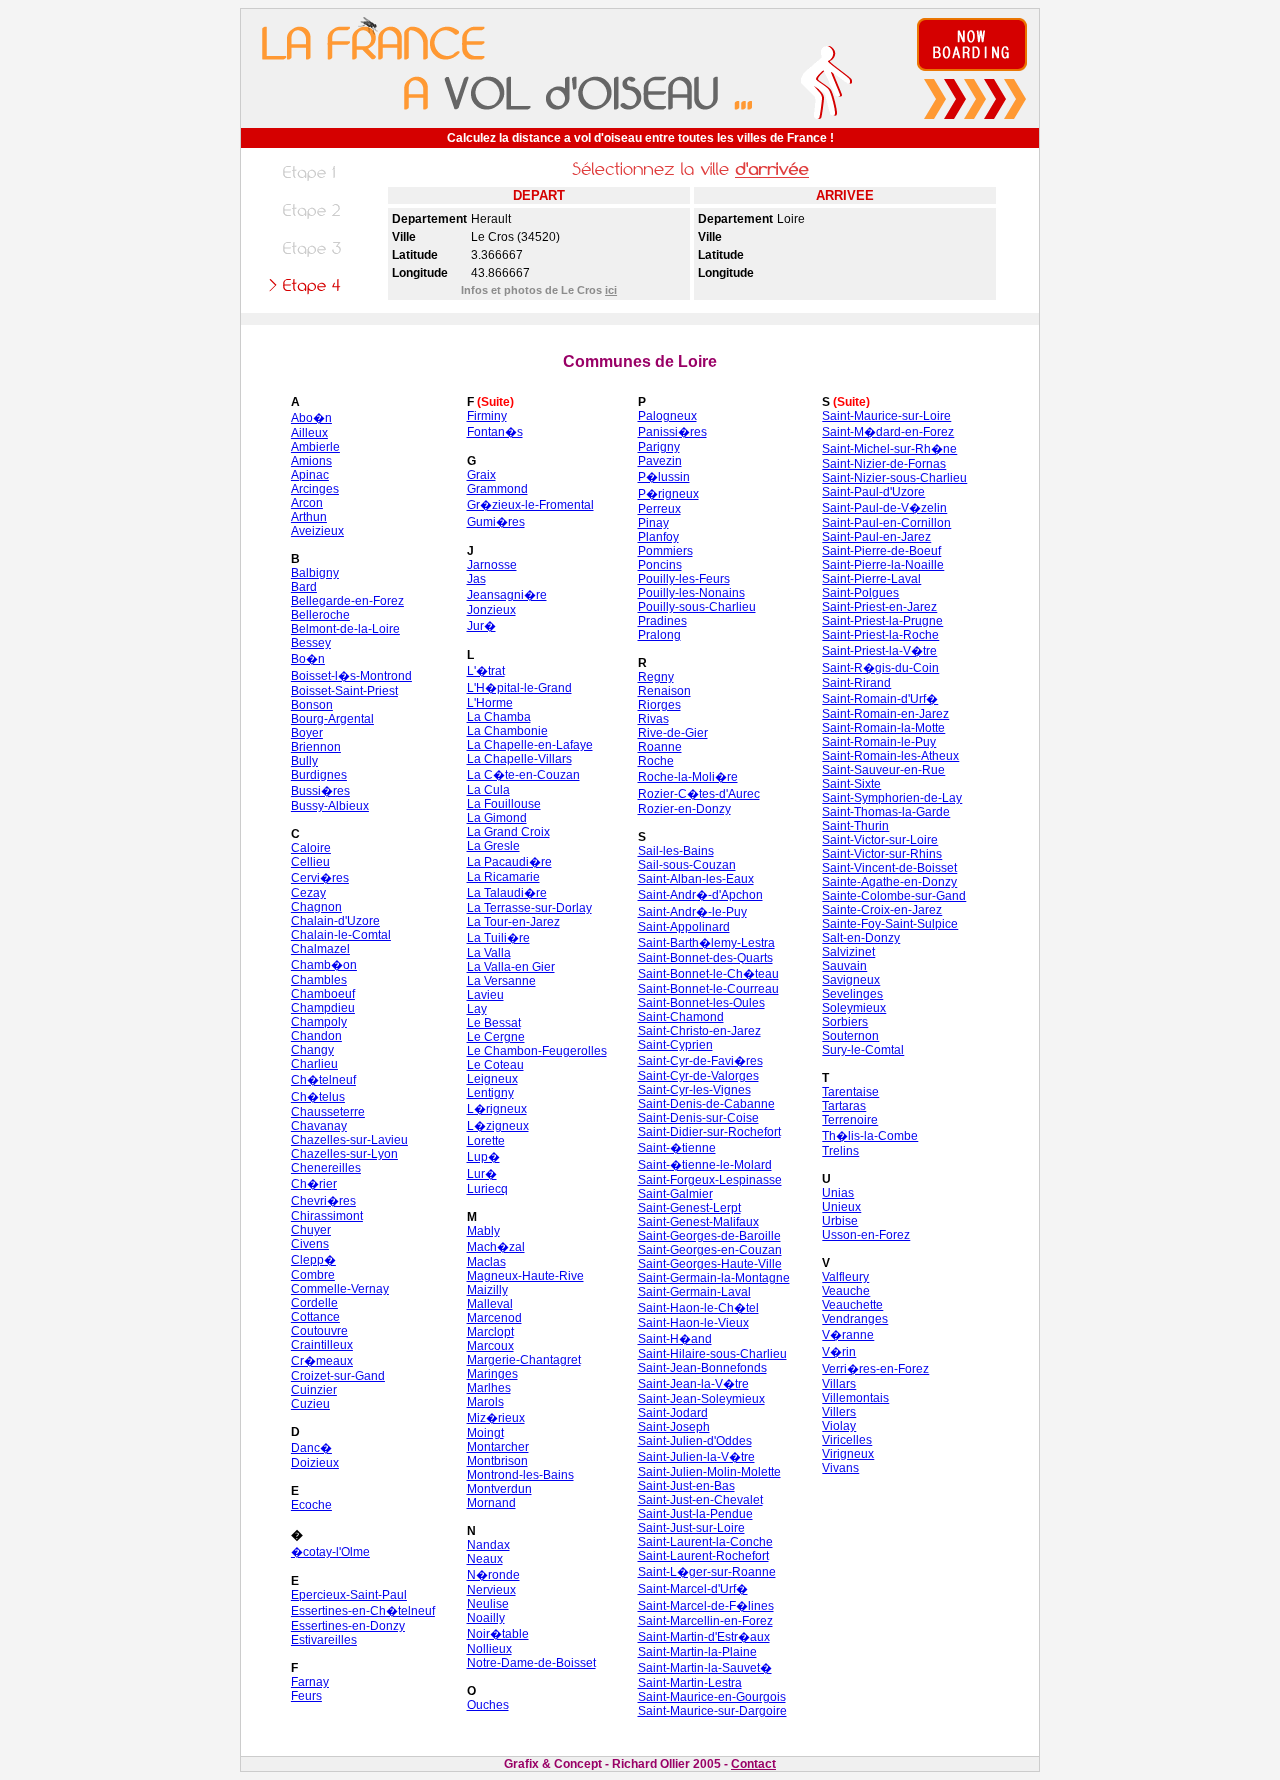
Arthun (309, 517)
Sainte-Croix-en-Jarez (882, 910)
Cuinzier (314, 1390)
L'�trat (486, 671)
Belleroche (320, 615)
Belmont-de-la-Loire (345, 629)
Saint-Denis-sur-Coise (698, 1118)
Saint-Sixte (851, 784)
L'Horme (490, 703)
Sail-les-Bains (676, 851)
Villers (839, 1412)
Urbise (840, 1221)
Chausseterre (328, 1112)
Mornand (491, 1503)
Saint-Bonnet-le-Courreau (708, 989)
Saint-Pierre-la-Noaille (883, 565)
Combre (313, 1275)
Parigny (659, 447)
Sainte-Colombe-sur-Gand (894, 896)
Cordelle (314, 1303)
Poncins (660, 565)
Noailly (486, 1618)
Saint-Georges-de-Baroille (709, 1236)
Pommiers (665, 551)
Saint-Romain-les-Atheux (890, 756)
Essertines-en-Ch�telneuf (363, 1611)
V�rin (839, 1352)
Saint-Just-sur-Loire (691, 1528)
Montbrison (497, 1461)
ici (611, 290)
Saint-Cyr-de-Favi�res (700, 1061)
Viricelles (847, 1440)
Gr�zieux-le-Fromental (530, 505)
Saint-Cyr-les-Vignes (694, 1090)
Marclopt (490, 1332)
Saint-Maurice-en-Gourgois (712, 1697)
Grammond (497, 489)
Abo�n (311, 418)
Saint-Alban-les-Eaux (696, 879)
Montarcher (498, 1447)
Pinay (653, 523)
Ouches (488, 1705)
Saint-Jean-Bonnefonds (702, 1368)
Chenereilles (326, 1168)
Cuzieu (310, 1404)
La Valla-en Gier (511, 967)
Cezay (308, 893)
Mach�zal (496, 1247)
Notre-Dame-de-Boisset (531, 1663)
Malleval (490, 1304)
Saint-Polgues (860, 593)
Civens (310, 1244)
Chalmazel (320, 949)
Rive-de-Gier (673, 733)
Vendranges (855, 1319)
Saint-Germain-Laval (694, 1292)
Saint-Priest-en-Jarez (879, 607)
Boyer (307, 733)
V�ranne (848, 1335)
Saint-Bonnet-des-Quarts (705, 958)
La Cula (488, 790)
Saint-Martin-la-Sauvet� (705, 1668)
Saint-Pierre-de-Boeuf (881, 551)
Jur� (481, 626)
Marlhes (489, 1388)
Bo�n (308, 659)
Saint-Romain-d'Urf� (880, 699)
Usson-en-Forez (866, 1235)
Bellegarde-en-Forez (347, 601)
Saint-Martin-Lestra (690, 1683)
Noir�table (498, 1634)
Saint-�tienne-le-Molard (705, 1165)
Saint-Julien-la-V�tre (696, 1457)
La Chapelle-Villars (519, 759)
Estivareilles (324, 1640)
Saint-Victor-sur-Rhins (882, 854)
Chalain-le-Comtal (341, 935)
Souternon (850, 1036)
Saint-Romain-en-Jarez (885, 714)
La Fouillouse (504, 804)
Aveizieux (317, 531)
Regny (656, 677)
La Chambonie (507, 731)
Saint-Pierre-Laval (871, 579)
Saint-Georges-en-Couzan (710, 1250)
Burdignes (319, 775)
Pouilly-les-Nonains (691, 593)
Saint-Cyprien (675, 1045)
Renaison (664, 691)
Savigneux (851, 980)
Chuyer (311, 1230)
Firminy (487, 416)
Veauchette (852, 1305)
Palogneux (667, 416)
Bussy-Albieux (330, 806)
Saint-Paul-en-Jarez (876, 537)
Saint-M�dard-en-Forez (888, 432)
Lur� (482, 1174)
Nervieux (491, 1590)
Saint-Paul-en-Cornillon (886, 523)
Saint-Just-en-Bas (686, 1486)
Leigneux (492, 1079)
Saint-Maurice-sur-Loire (886, 416)
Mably (483, 1231)
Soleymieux (854, 1008)
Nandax (488, 1545)
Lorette (486, 1141)
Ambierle (315, 447)
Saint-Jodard (673, 1413)
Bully (304, 761)
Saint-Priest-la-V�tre (879, 651)
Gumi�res (496, 522)
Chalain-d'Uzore (335, 921)
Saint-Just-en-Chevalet (700, 1500)
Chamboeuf (323, 994)
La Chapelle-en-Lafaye (530, 745)
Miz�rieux (496, 1418)
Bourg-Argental (332, 719)
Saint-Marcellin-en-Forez (705, 1621)
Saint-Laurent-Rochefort (703, 1556)
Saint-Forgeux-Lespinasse (710, 1180)
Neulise (488, 1604)
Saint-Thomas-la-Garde (886, 812)
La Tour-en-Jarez (513, 922)
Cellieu (310, 862)
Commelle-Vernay (340, 1289)
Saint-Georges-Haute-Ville (710, 1264)
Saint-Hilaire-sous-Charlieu (712, 1354)
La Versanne (501, 981)
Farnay (310, 1682)
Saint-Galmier (675, 1194)
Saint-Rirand (856, 683)
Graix (481, 475)
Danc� (311, 1448)
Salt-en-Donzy (861, 938)
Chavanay (319, 1126)
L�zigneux (498, 1126)
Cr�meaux (322, 1361)
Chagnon (316, 907)
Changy (312, 1050)
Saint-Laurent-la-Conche (705, 1542)
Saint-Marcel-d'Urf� (693, 1589)
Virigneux (848, 1454)
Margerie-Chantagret (524, 1360)
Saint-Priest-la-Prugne (882, 621)
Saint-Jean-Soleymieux (701, 1399)
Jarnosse (492, 565)
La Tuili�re (498, 938)
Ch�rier (314, 1184)
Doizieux (315, 1463)
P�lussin (664, 477)
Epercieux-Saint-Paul (349, 1595)
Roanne (660, 747)
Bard (304, 587)
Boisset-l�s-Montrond (351, 676)
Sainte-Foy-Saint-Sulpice (890, 924)
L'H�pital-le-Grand (519, 688)
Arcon (307, 503)
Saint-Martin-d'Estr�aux (704, 1637)
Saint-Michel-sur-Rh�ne (889, 449)
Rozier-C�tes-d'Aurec (699, 794)
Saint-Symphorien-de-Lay (892, 798)
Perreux (659, 509)
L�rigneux (497, 1109)
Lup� (483, 1157)
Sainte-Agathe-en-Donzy (889, 882)
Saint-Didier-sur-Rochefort (709, 1132)
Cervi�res (320, 878)
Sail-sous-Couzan (687, 865)
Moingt (485, 1433)
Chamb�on (324, 965)
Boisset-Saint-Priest (344, 691)
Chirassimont (327, 1216)
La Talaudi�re (507, 893)
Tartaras (844, 1106)
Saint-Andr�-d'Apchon (700, 895)
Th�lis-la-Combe (870, 1136)
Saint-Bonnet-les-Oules (701, 1003)
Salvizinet (848, 952)
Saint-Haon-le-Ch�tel (698, 1308)
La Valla (489, 953)
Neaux (485, 1559)
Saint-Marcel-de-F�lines (706, 1606)
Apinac (310, 475)
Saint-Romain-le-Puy (879, 742)
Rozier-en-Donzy (684, 809)
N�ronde (493, 1575)
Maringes (492, 1374)
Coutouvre (319, 1331)
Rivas (653, 719)
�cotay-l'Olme (330, 1552)
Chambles (319, 980)
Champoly (319, 1022)
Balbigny (315, 573)
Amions (311, 461)
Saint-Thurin (855, 826)
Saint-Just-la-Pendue (695, 1514)
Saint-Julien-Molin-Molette (709, 1472)
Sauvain (844, 966)
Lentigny (490, 1093)
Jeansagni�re (507, 595)
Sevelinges (852, 994)
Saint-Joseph (674, 1427)
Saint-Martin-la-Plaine (697, 1652)
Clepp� (313, 1260)
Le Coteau (495, 1065)
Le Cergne (496, 1037)
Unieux (841, 1207)
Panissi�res (672, 432)
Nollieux (489, 1649)
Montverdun (499, 1489)
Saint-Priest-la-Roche (880, 635)
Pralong (659, 635)
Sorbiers (845, 1022)
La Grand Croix (508, 832)
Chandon (316, 1036)
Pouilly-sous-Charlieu (697, 607)
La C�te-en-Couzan (523, 775)
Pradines (662, 621)
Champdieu (323, 1008)
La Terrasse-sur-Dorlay (529, 908)
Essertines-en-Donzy (348, 1626)
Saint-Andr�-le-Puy (692, 912)
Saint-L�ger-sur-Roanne (707, 1572)
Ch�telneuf (323, 1080)
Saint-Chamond (681, 1017)
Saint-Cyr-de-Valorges (698, 1076)
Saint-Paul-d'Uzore (873, 492)
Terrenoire (850, 1120)
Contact (753, 1764)
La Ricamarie (503, 877)
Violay (839, 1426)
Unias (838, 1193)
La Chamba (499, 717)
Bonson (312, 705)
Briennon (316, 747)
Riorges (659, 705)
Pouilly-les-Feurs (684, 579)
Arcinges (315, 489)
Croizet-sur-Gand (338, 1376)
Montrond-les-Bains (520, 1475)
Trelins (840, 1151)
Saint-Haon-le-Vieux (693, 1323)
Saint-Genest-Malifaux (698, 1222)
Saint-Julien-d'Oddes (695, 1441)
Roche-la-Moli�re (688, 777)
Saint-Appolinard (684, 927)
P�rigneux (668, 494)
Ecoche (311, 1505)
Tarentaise (850, 1092)
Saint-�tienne (677, 1148)
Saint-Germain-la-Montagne (714, 1278)
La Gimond (497, 818)
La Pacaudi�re (509, 862)
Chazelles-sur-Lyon (344, 1154)
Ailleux (309, 433)
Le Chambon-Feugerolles (537, 1051)
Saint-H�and (675, 1339)
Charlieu (314, 1064)
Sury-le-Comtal (863, 1050)
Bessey (311, 643)
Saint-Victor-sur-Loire (880, 840)
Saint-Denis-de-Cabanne (706, 1104)
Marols (485, 1402)
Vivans (840, 1468)
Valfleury (845, 1277)
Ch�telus (318, 1097)
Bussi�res (320, 791)
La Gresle (493, 846)
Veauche (846, 1291)
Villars (839, 1384)
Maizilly (487, 1290)
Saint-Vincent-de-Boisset (889, 868)
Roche (656, 761)
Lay (477, 1009)
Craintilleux (322, 1345)
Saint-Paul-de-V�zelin (884, 508)
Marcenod (494, 1318)
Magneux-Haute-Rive (525, 1276)
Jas (476, 579)
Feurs (306, 1696)
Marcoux (490, 1346)
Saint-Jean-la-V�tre (693, 1384)
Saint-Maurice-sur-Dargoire (712, 1711)
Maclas (486, 1262)
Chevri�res (323, 1201)
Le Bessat (494, 1023)
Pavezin (660, 461)
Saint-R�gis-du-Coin (880, 668)
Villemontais (855, 1398)
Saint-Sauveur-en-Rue (883, 770)
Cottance (315, 1317)
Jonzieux (491, 610)
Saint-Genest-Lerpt (689, 1208)
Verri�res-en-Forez (875, 1369)
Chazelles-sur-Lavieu (349, 1140)
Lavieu (485, 995)
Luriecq (487, 1189)
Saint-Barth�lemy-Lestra (706, 943)
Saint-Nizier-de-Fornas (884, 464)
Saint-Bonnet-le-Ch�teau (708, 974)
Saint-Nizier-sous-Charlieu (894, 478)
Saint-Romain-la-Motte (883, 728)
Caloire (311, 848)
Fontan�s (495, 432)
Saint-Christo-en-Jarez (699, 1031)
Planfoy (658, 537)
